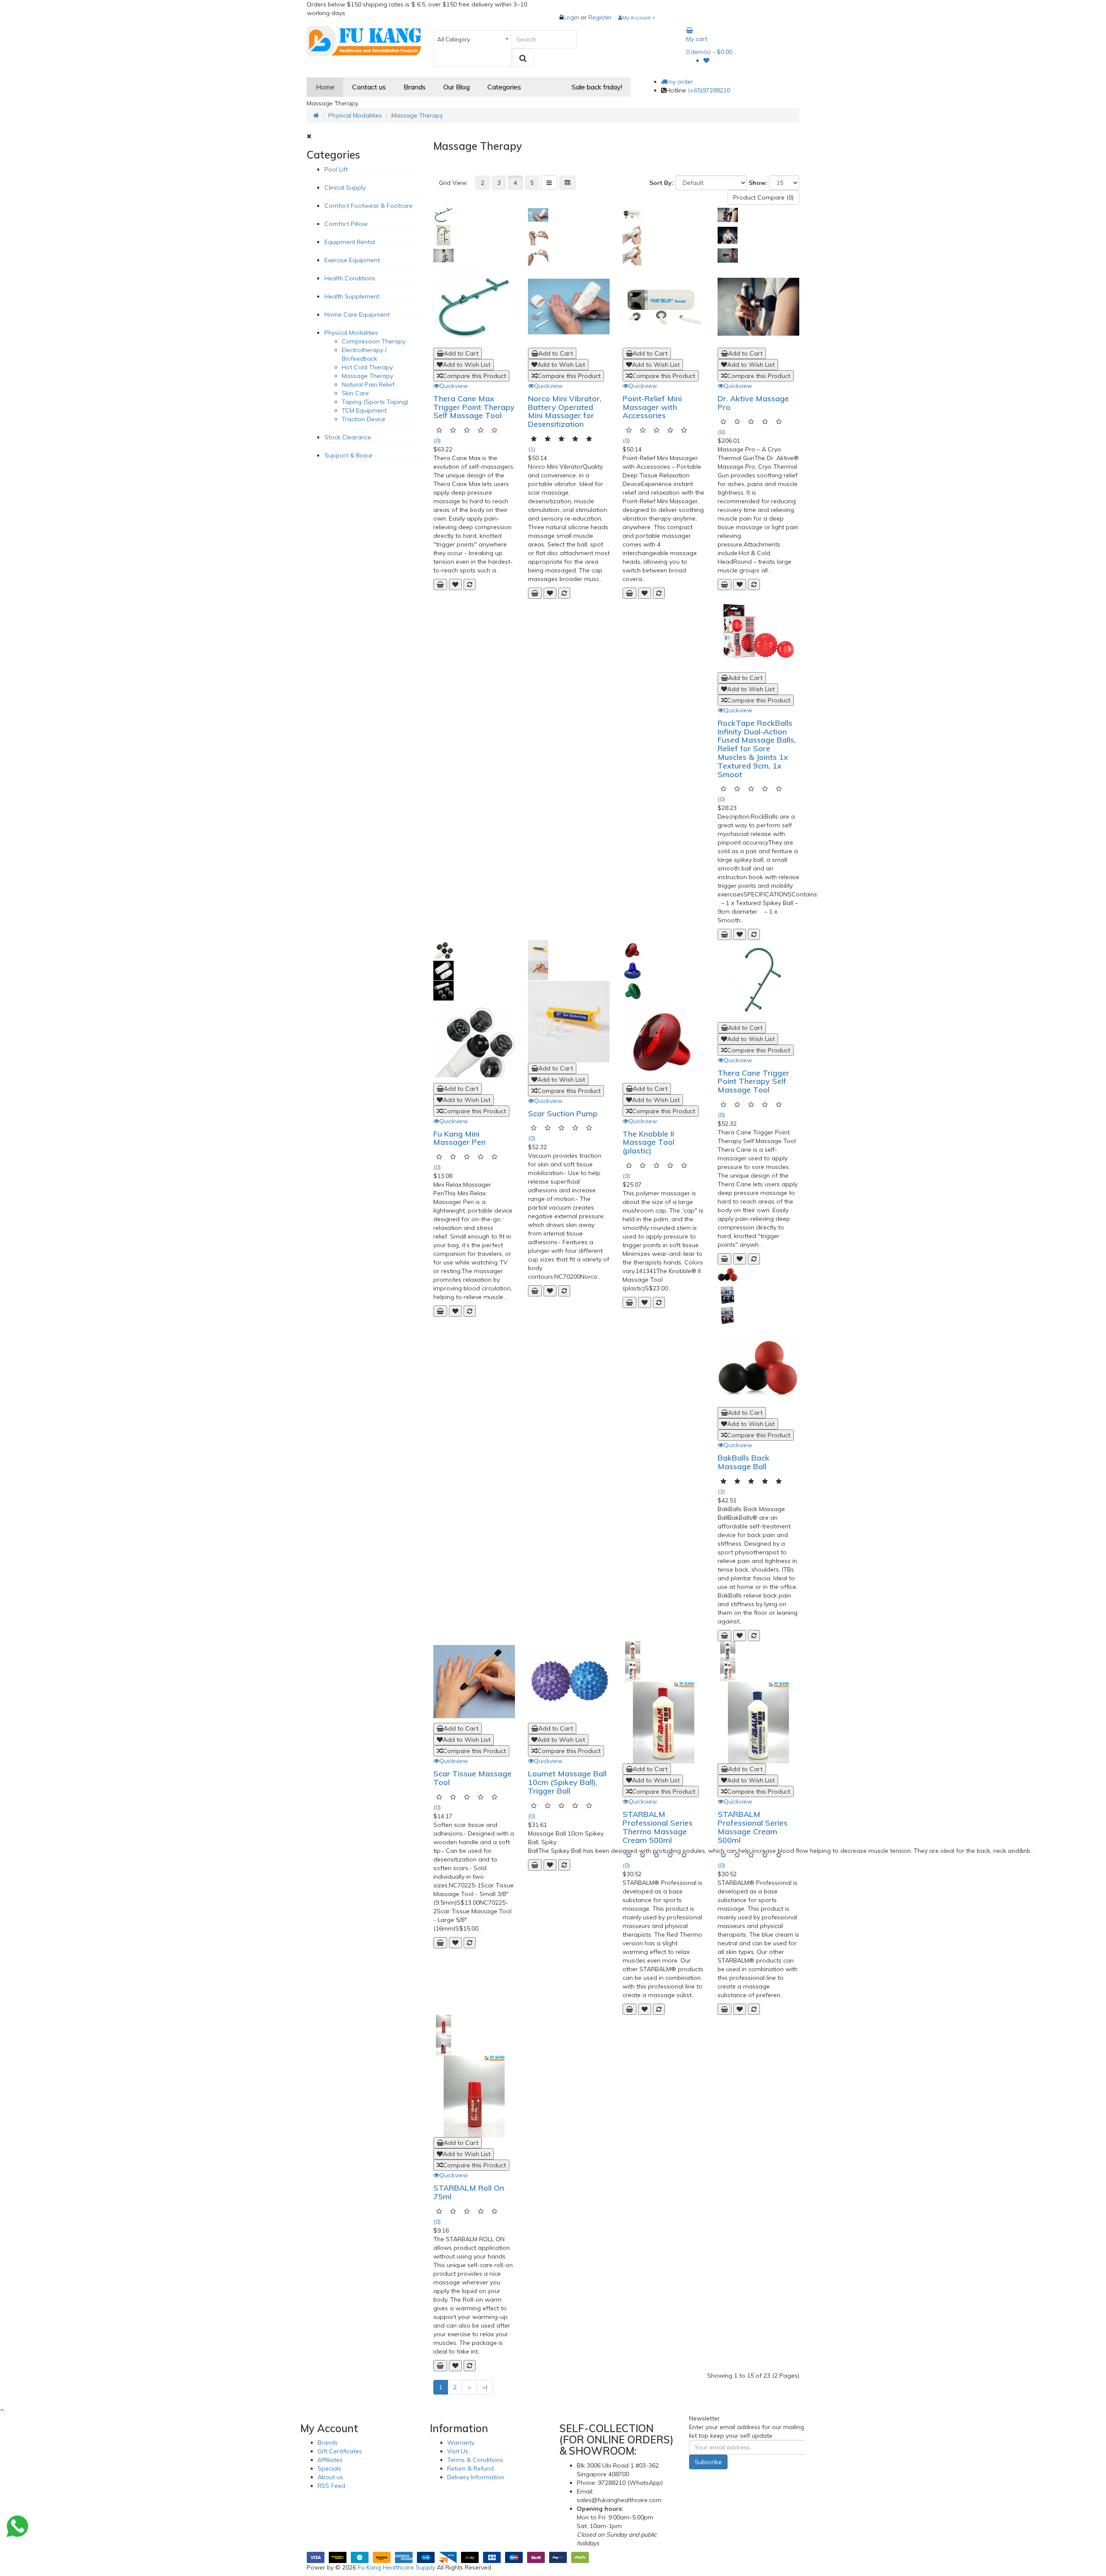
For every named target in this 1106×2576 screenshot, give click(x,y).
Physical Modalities (355, 115)
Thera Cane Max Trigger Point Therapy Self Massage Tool (474, 407)
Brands (328, 2443)
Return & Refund (470, 2468)
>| (485, 2387)
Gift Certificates (340, 2451)
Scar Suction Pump (563, 1113)
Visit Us (458, 2451)
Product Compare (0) (763, 197)
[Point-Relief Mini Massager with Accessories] (663, 307)
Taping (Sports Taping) (375, 402)
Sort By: (661, 183)
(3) (721, 1492)
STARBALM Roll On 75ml (469, 2192)
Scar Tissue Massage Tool (472, 1778)
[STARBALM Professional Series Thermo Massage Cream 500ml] (663, 1723)
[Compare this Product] (470, 584)
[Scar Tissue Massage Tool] (474, 1682)
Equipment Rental (350, 242)
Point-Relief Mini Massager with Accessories (652, 407)
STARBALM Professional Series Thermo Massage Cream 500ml (658, 1827)
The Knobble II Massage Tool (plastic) (648, 1142)
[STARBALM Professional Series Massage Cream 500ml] (758, 1723)
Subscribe (708, 2462)
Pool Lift (336, 169)
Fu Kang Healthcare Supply (396, 2567)
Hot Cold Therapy (367, 367)
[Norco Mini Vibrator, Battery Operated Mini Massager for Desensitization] (569, 307)
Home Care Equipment (357, 314)
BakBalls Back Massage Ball (744, 1462)
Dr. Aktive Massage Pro (753, 403)
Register (600, 17)
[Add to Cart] (440, 584)
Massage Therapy (417, 115)
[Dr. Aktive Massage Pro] (758, 307)
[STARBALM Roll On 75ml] (474, 2096)
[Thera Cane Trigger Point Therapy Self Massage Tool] (758, 981)
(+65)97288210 (709, 90)
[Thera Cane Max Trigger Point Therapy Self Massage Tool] (474, 307)
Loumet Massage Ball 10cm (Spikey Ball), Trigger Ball (567, 1782)
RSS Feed (331, 2486)
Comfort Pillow (346, 224)
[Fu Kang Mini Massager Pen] (474, 1042)
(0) (437, 441)
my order (680, 82)
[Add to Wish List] (455, 584)
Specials (329, 2468)
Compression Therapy (373, 341)
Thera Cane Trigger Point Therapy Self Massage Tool (753, 1082)
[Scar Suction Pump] (569, 1021)
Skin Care (355, 393)
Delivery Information (476, 2477)
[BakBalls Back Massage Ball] (758, 1366)
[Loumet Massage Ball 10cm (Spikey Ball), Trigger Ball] (569, 1682)
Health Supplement (352, 296)
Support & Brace (348, 455)
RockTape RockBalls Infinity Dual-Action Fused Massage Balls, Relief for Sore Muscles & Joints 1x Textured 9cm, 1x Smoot (757, 749)
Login (572, 17)
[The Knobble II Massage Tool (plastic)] (663, 1042)
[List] (549, 183)
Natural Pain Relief (368, 384)
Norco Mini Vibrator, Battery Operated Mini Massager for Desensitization (565, 411)
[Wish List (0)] (706, 60)
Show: (758, 183)
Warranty (461, 2443)
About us (330, 2477)
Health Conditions (350, 278)
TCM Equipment (364, 410)
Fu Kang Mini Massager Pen (459, 1138)
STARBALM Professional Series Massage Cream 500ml (753, 1827)
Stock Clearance (348, 437)
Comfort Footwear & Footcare (369, 206)
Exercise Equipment (352, 260)
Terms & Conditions (475, 2460)
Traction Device (364, 419)
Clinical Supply (345, 187)
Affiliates (330, 2460)
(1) (532, 449)
